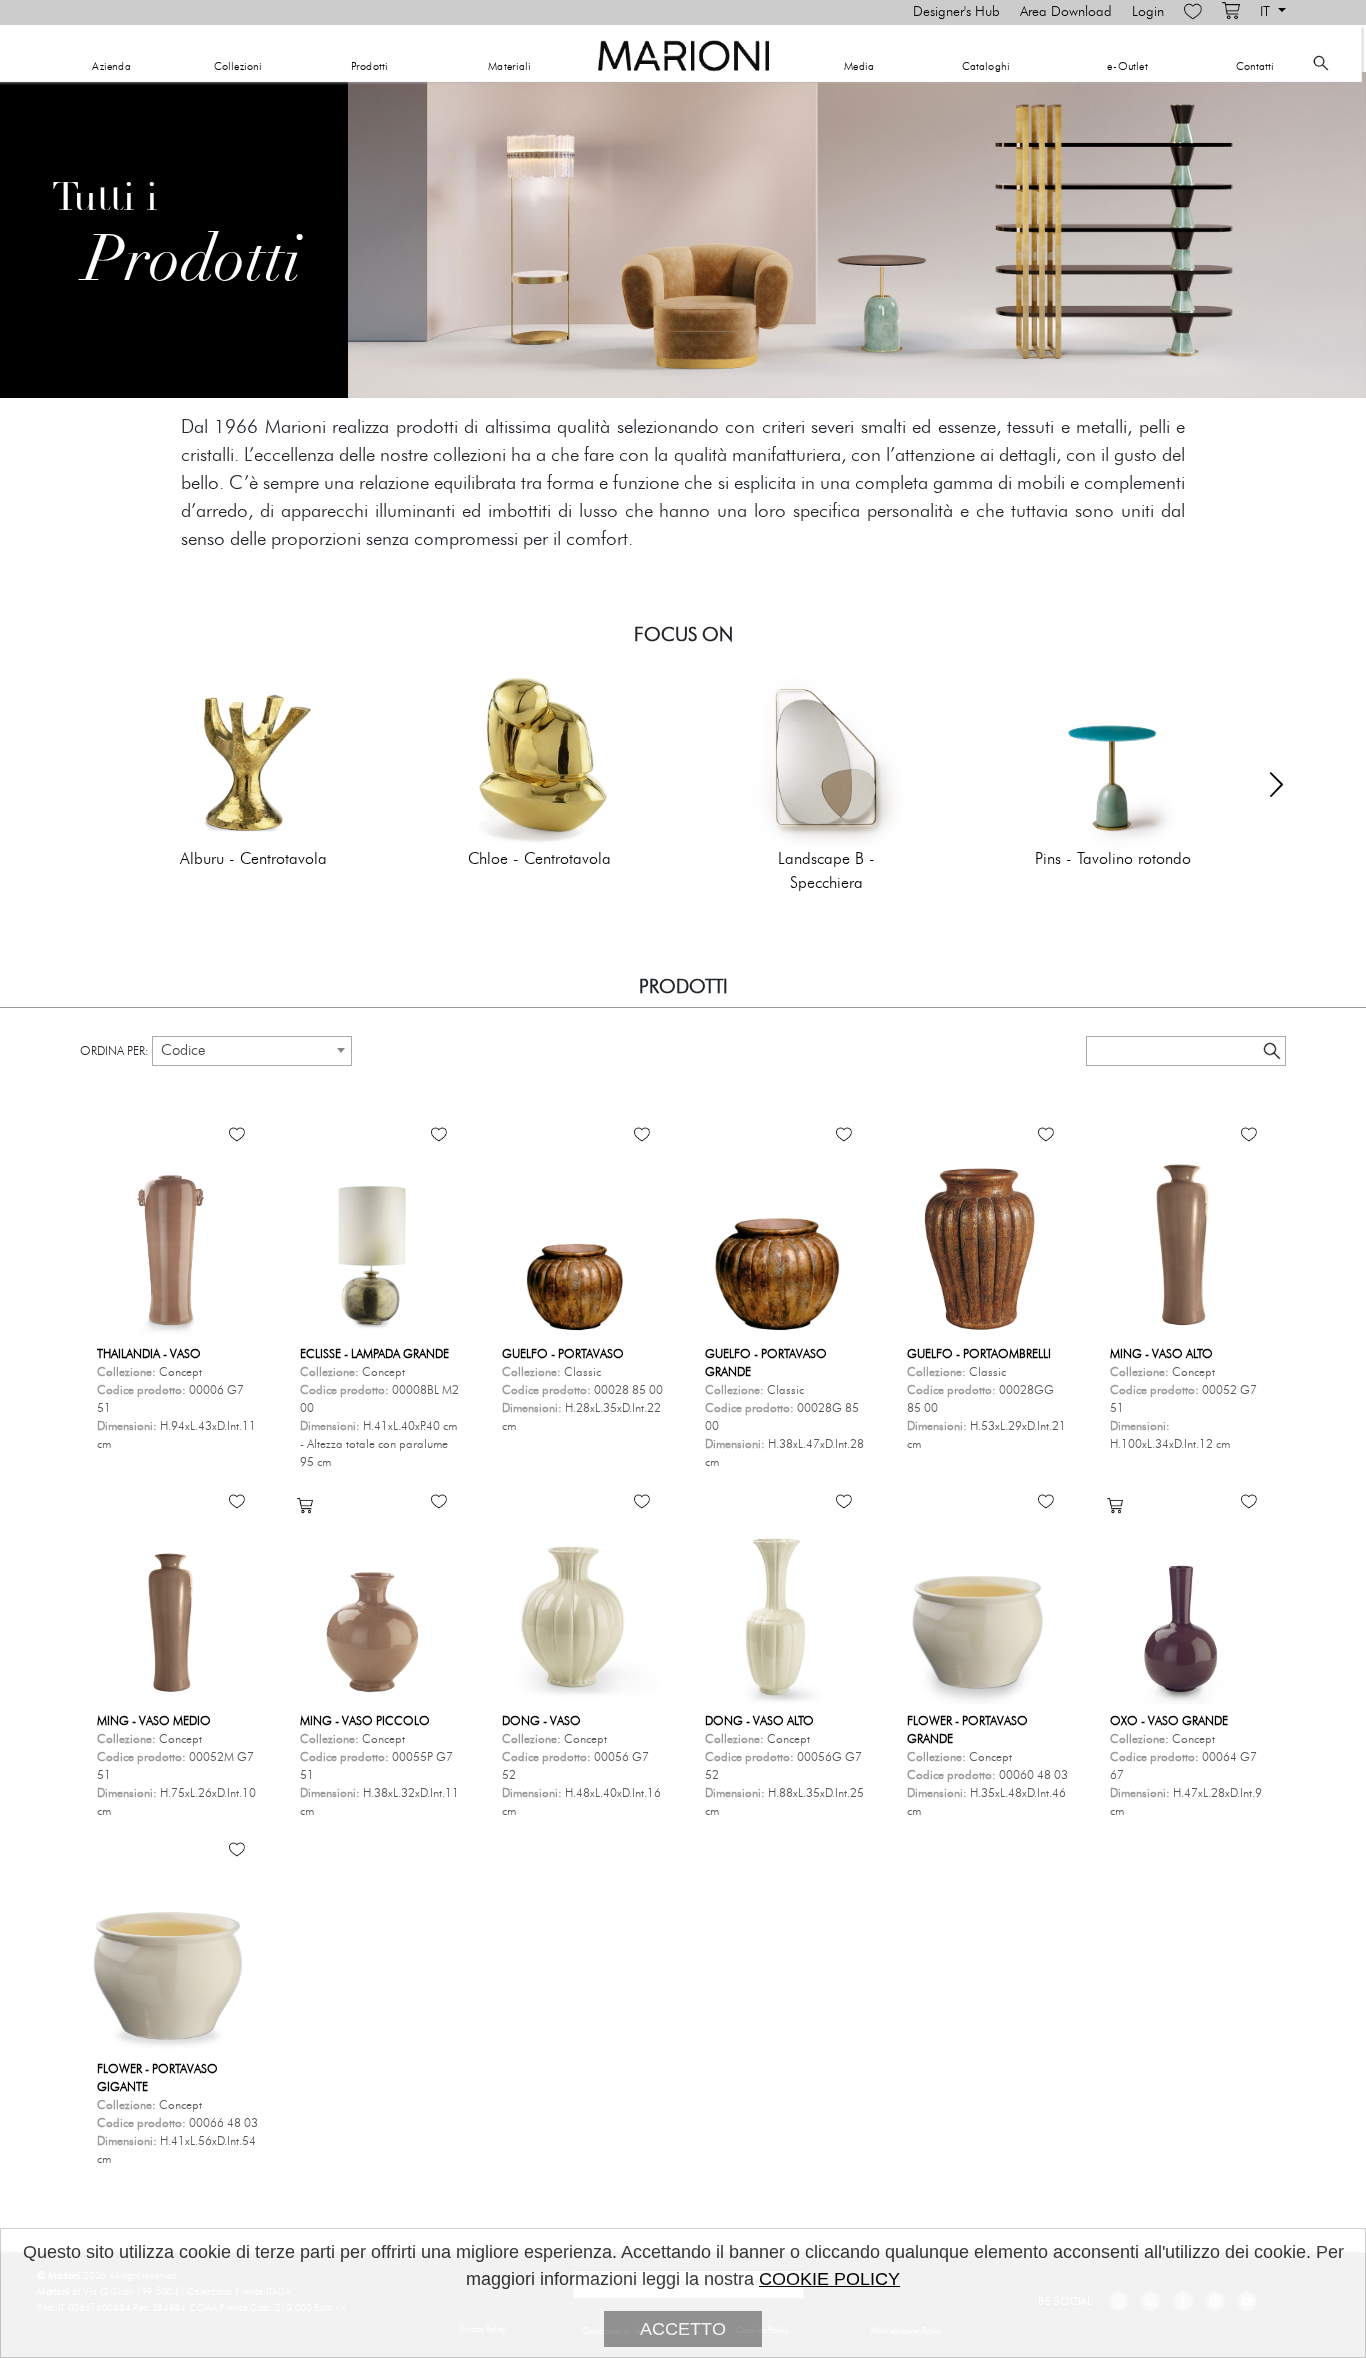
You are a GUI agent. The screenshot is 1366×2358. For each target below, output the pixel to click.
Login (1148, 12)
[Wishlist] (1193, 12)
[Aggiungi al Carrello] (305, 1505)
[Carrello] (1231, 12)
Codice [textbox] (183, 1050)
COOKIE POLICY (829, 2279)
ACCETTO (683, 2329)
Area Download (1066, 12)
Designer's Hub (956, 12)
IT (1267, 12)
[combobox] (252, 1051)
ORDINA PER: (114, 1051)
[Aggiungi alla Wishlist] (237, 1134)
